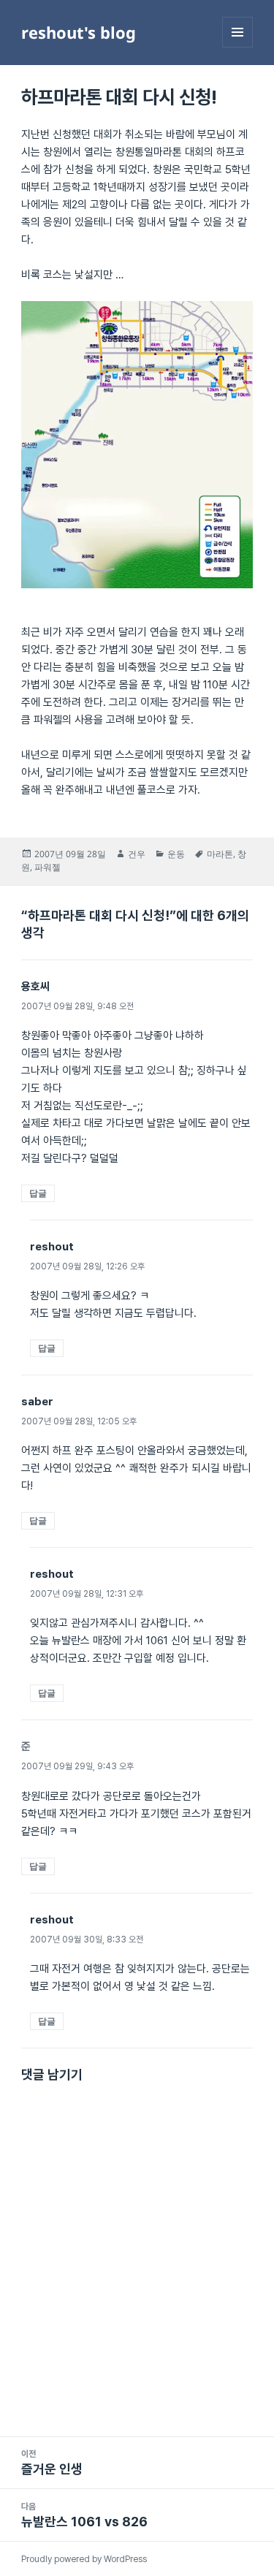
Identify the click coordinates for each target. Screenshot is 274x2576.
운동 (176, 854)
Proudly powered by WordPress (84, 2559)
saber (37, 1402)
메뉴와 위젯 (237, 47)
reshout (52, 1247)
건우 (137, 854)
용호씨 (35, 987)
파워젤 (47, 867)
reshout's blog (79, 32)
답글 (38, 1193)
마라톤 (220, 854)
